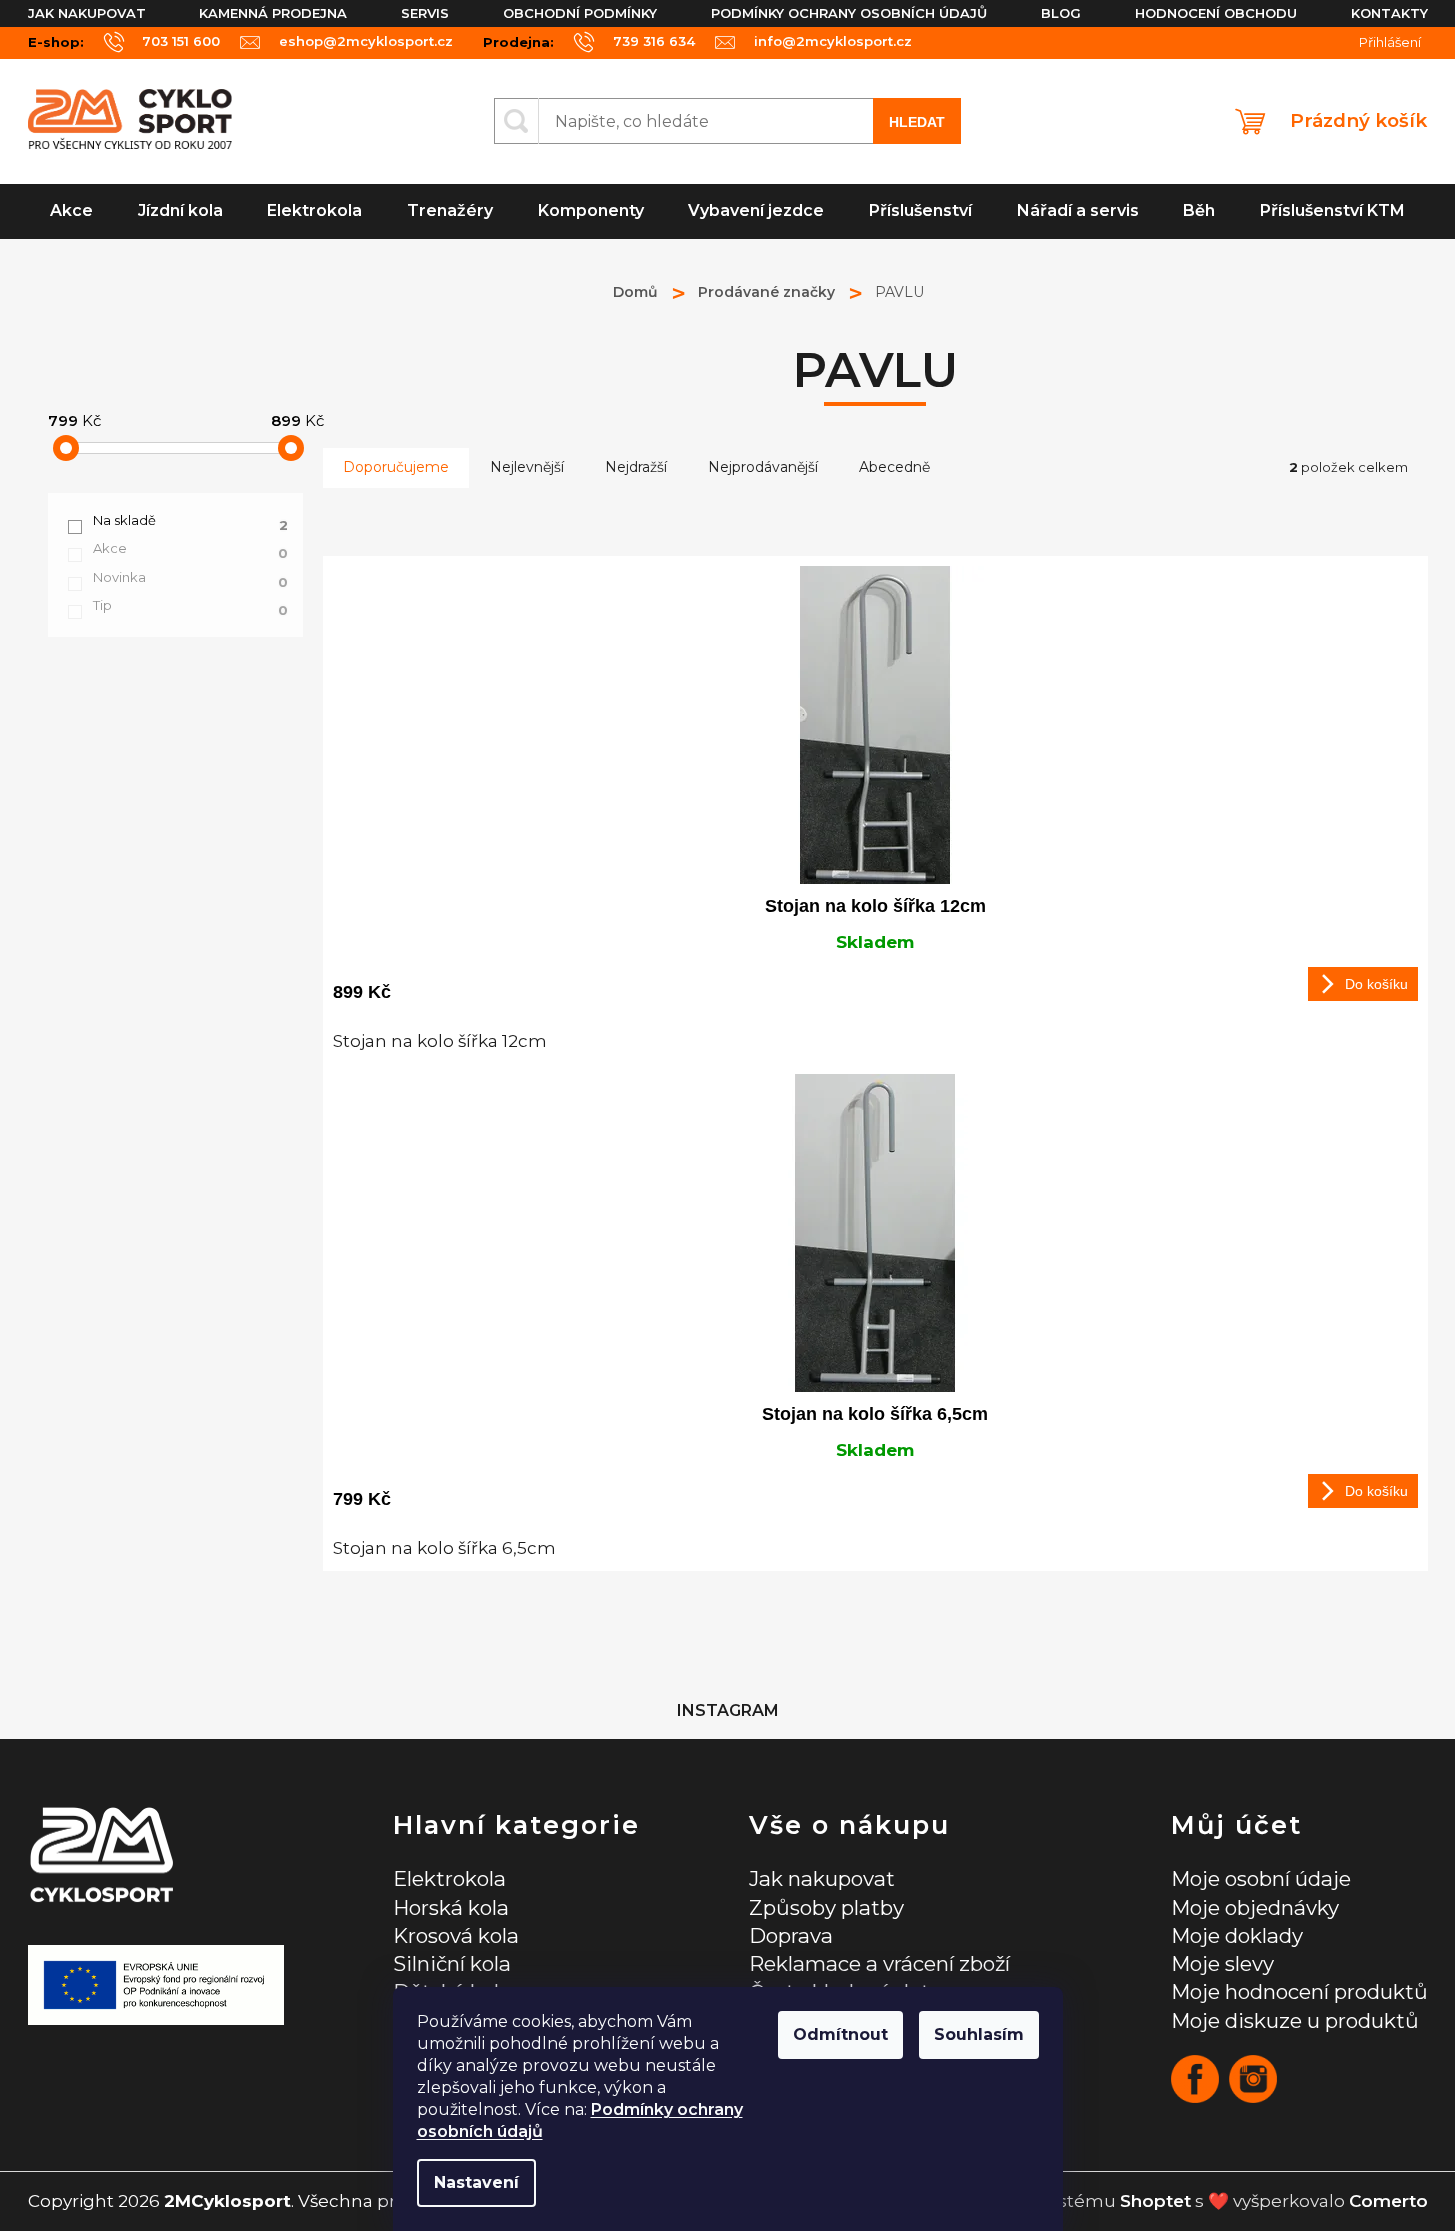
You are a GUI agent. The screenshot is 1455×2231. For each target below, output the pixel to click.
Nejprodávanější (763, 467)
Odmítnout (840, 2034)
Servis (425, 13)
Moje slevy (1222, 1963)
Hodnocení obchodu (1216, 13)
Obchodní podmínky (580, 13)
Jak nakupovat (87, 13)
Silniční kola (452, 1963)
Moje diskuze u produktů (1295, 2020)
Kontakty (1389, 13)
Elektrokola (449, 1878)
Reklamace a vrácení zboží (879, 1963)
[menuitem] (72, 211)
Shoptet (1155, 2201)
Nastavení (476, 2182)
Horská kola (451, 1907)
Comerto (1388, 2201)
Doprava (791, 1935)
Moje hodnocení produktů (1299, 1991)
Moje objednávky (1255, 1907)
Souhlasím (979, 2034)
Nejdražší (636, 467)
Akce (190, 549)
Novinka (190, 578)
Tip (190, 606)
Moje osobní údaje (1261, 1878)
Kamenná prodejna (273, 13)
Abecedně (894, 467)
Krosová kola (456, 1935)
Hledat (917, 122)
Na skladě (190, 521)
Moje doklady (1237, 1935)
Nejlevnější (527, 467)
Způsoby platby (826, 1907)
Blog (1061, 13)
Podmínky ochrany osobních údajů (849, 13)
